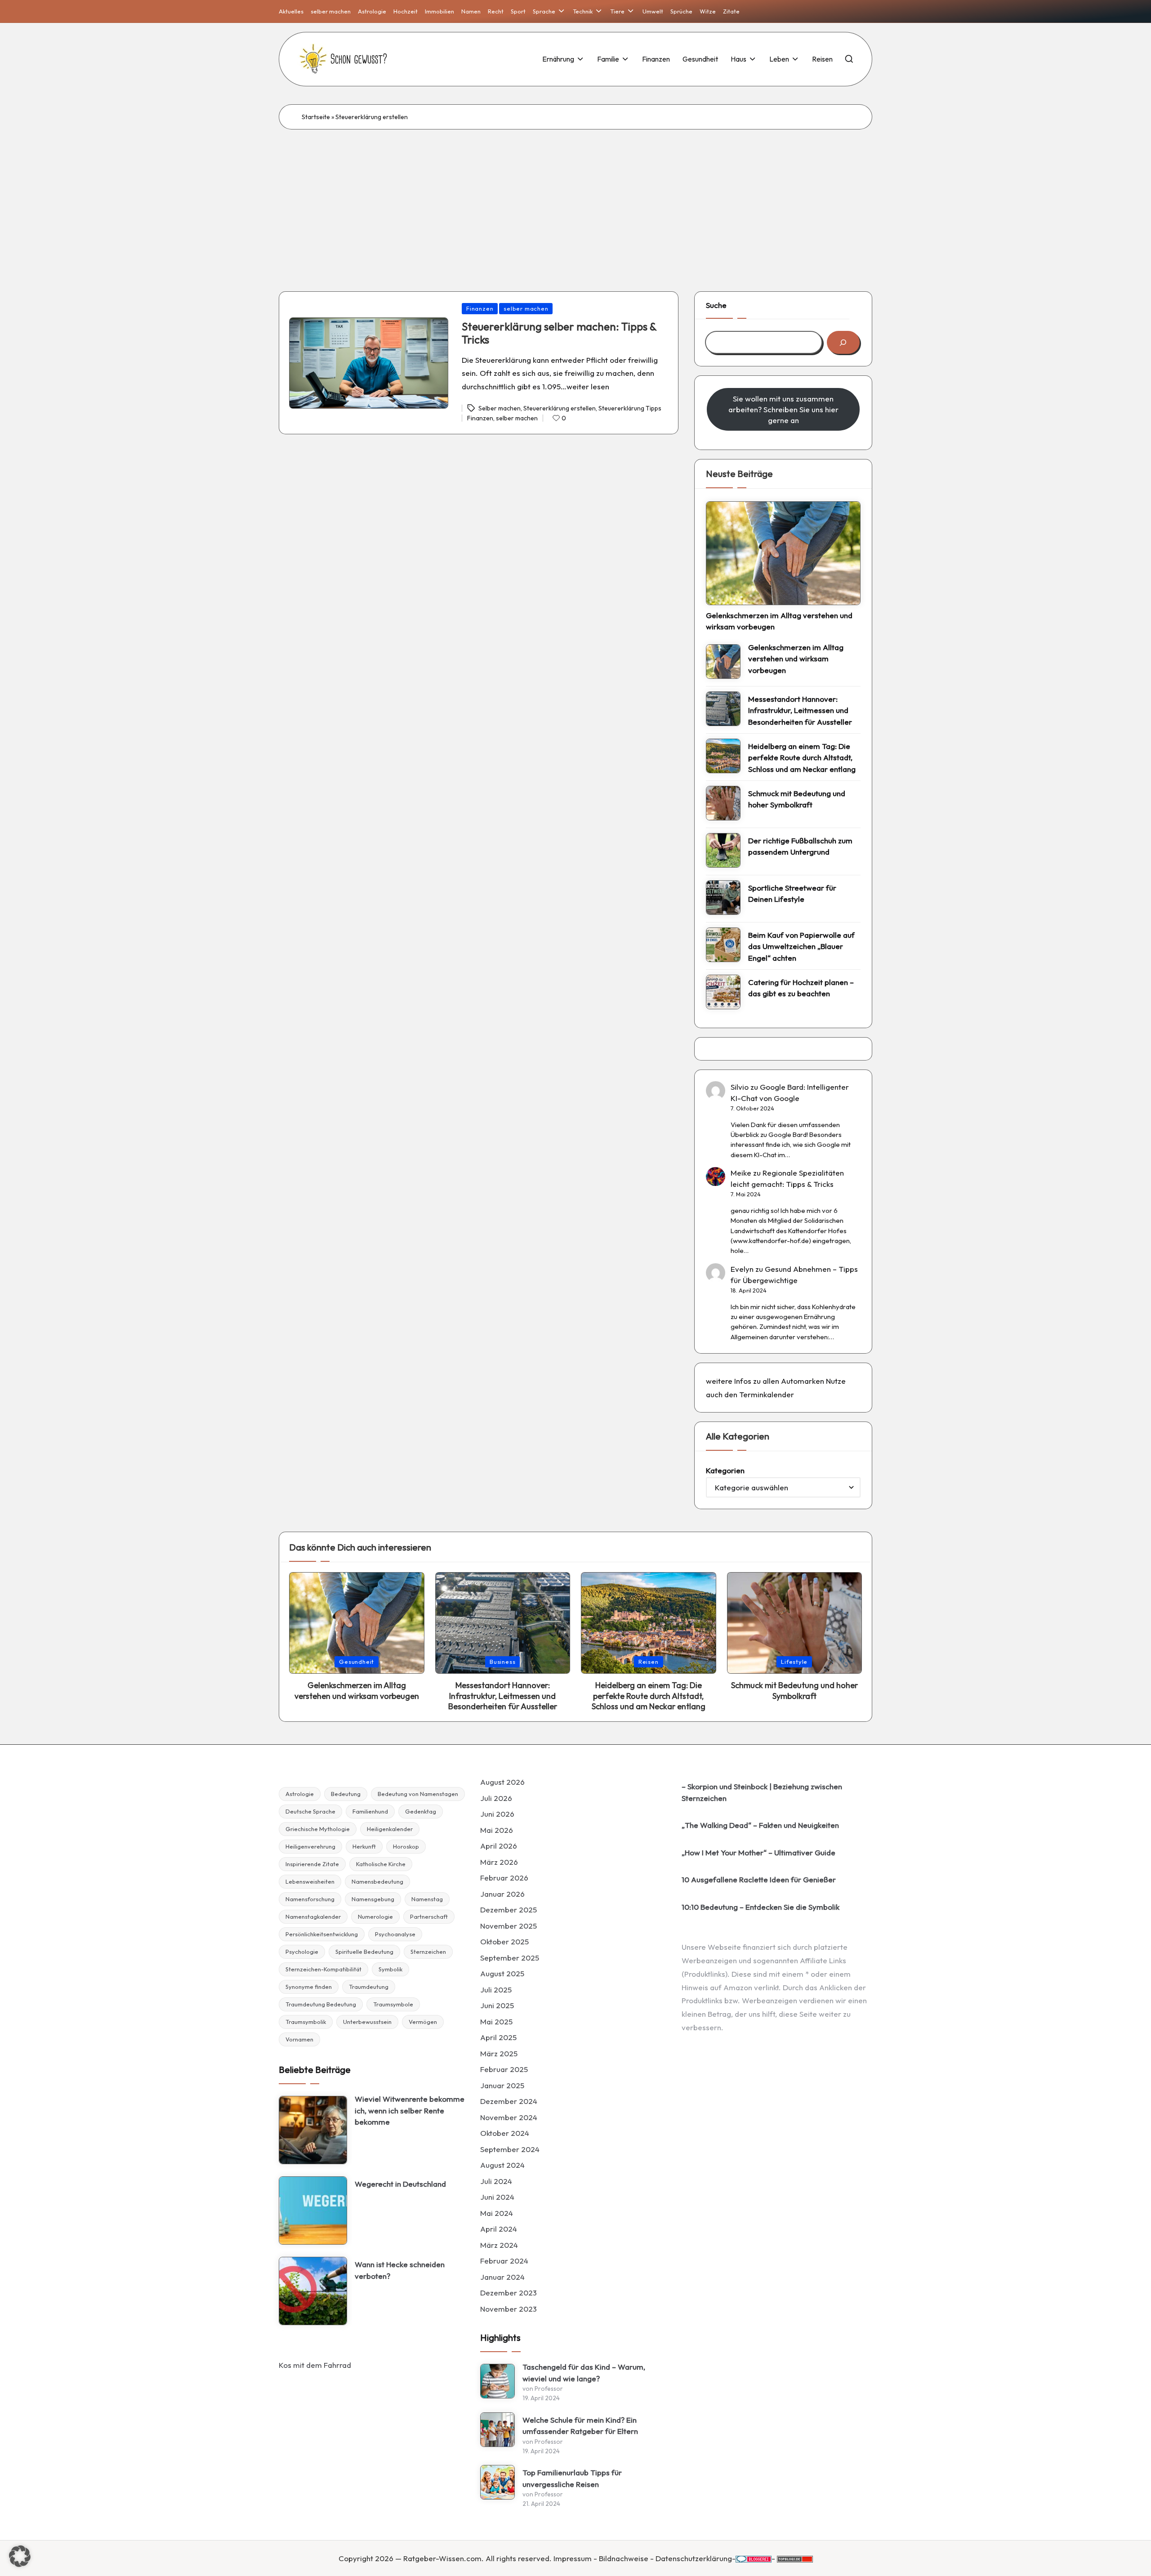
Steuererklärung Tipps (630, 408)
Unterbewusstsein (367, 2022)
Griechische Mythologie (318, 1829)
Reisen (649, 1662)
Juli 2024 (496, 2181)
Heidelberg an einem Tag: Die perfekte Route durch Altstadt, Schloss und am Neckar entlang (802, 758)
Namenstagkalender (313, 1916)
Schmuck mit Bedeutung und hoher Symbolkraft (797, 799)
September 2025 (510, 1958)
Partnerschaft (429, 1916)
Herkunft (364, 1846)
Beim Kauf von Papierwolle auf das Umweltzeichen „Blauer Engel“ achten (801, 946)
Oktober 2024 (505, 2133)
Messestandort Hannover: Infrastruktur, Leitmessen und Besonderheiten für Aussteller (800, 710)
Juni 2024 (497, 2197)
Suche (716, 305)
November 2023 (509, 2309)
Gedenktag (421, 1811)
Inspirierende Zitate (312, 1864)
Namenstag (427, 1899)
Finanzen (480, 308)
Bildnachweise (624, 2558)
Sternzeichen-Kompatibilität (323, 1969)
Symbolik (390, 1969)
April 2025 (498, 2037)
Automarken (803, 1381)
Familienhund (370, 1811)
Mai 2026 (497, 1830)
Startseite (316, 117)
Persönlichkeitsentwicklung (322, 1934)
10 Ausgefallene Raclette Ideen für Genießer (759, 1879)
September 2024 (510, 2149)
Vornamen (299, 2039)
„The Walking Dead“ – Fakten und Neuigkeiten (760, 1825)
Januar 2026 (502, 1894)
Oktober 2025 (504, 1941)
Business (502, 1662)
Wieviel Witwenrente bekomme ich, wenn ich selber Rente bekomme (410, 2110)
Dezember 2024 (509, 2101)
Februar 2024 (504, 2261)
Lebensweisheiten (310, 1881)
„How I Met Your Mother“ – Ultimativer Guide (758, 1852)
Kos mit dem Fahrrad (315, 2365)
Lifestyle (794, 1662)
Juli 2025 (496, 1990)
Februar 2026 (504, 1878)
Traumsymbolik (306, 2022)
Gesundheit (357, 1662)
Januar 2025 (502, 2085)
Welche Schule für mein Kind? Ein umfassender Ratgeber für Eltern (580, 2426)
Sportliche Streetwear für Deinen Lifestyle (792, 894)
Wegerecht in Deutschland (400, 2184)
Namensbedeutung (377, 1881)
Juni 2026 (497, 1814)
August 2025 (502, 1973)
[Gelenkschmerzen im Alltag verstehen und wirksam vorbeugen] (783, 553)
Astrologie (300, 1794)
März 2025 (499, 2053)
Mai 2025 (496, 2021)
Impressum (573, 2558)
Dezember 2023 (509, 2293)
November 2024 (509, 2117)
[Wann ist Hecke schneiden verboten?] (313, 2291)
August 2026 (502, 1782)
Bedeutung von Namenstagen (418, 1794)
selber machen (526, 308)
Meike (741, 1173)
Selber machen (500, 408)
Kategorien (725, 1470)
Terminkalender (767, 1394)
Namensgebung (373, 1899)
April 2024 (499, 2229)
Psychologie (302, 1952)
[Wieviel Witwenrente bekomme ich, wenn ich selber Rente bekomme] (313, 2130)
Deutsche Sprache (310, 1811)
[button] (20, 2556)
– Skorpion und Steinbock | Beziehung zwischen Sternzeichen (762, 1792)
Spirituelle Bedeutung (364, 1952)
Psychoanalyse (395, 1934)
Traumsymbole (393, 2004)
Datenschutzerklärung (694, 2558)
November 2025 (509, 1926)
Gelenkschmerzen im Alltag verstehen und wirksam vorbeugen (779, 621)
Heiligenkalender (390, 1829)
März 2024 (499, 2245)
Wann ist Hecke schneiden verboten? (400, 2270)
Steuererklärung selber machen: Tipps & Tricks (559, 333)
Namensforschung (310, 1899)
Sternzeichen (428, 1952)
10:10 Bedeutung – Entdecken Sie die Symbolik (761, 1907)
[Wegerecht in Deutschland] (313, 2211)
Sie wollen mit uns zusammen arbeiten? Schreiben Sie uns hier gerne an (783, 409)
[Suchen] (843, 342)
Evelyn (742, 1269)
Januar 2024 (502, 2277)
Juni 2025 (497, 2005)
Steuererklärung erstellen (560, 408)
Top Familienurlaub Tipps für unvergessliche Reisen (572, 2478)
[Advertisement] (575, 197)
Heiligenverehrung (310, 1846)
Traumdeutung (369, 1987)
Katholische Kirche (381, 1864)
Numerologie (375, 1916)
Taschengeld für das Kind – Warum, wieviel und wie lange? (584, 2373)
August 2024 (502, 2165)
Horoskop (406, 1846)
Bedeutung (346, 1794)
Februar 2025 (504, 2069)
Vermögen (423, 2022)
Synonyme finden (309, 1987)
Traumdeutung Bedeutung (321, 2004)
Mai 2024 (497, 2213)
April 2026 (499, 1846)
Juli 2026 (496, 1798)
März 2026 (499, 1862)
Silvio (740, 1087)
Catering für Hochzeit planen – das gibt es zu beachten (801, 988)
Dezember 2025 (509, 1910)
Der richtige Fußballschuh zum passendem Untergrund (800, 846)
